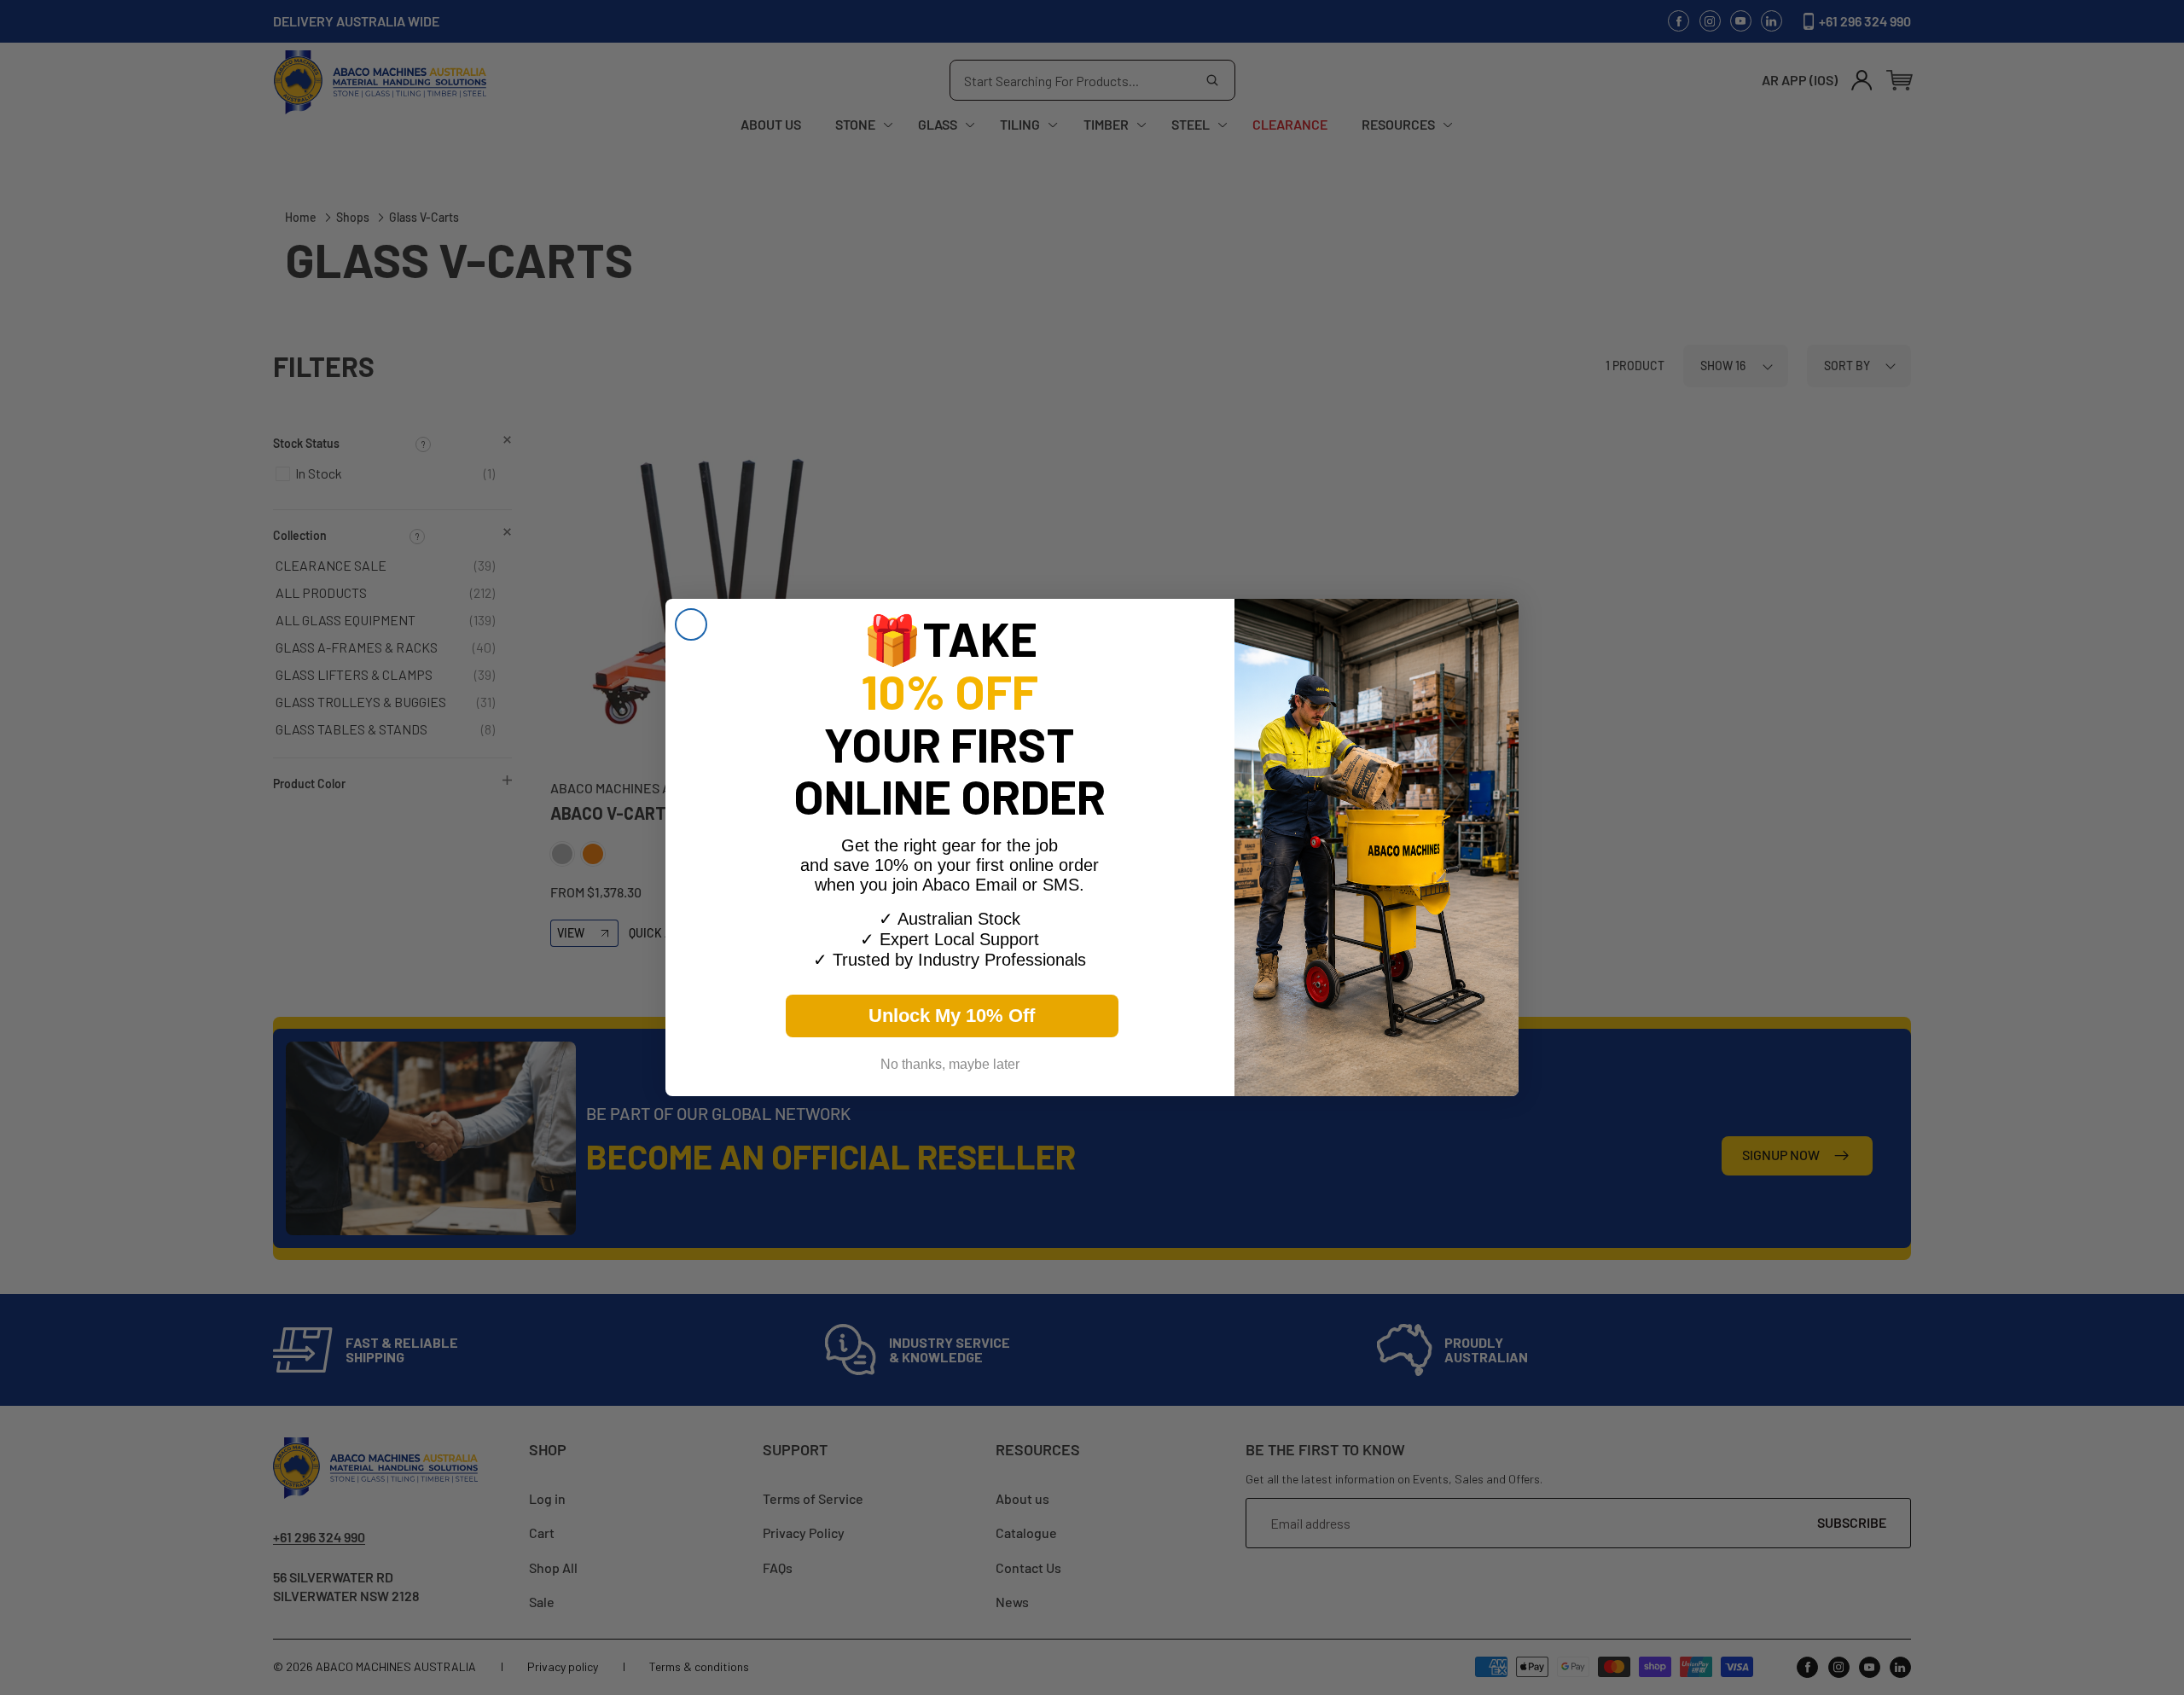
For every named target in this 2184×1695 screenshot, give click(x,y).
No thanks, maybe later (950, 1064)
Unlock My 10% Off (952, 1016)
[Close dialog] (691, 624)
